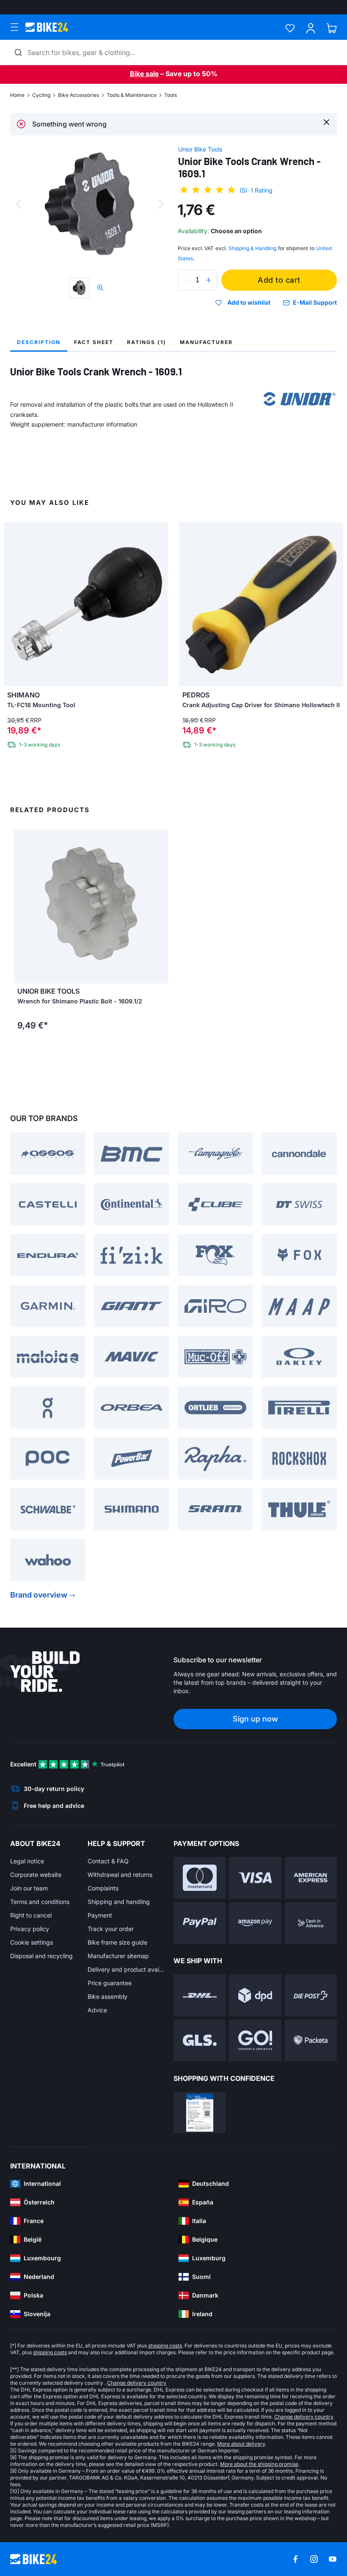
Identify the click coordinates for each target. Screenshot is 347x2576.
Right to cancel (31, 1915)
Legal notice (27, 1861)
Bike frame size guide (117, 1942)
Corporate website (36, 1875)
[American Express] (311, 1878)
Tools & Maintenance (132, 95)
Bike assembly (107, 1996)
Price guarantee (110, 1983)
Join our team (29, 1888)
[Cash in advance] (311, 1923)
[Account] (311, 28)
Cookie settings (32, 1942)
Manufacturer (206, 342)
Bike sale (144, 74)
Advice (97, 2010)
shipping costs (165, 2346)
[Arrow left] (22, 906)
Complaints (103, 1888)
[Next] (161, 204)
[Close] (326, 122)
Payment (100, 1915)
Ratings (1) (147, 342)
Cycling (41, 95)
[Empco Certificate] (200, 2113)
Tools (171, 95)
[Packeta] (311, 2040)
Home (17, 95)
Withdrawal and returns (120, 1875)
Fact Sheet (94, 342)
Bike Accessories (78, 95)
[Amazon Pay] (255, 1923)
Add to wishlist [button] (249, 303)
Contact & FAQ (108, 1861)
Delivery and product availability (126, 1969)
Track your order (111, 1929)
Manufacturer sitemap (118, 1956)
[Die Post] (311, 1995)
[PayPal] (200, 1923)
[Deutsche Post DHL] (200, 1995)
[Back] (18, 204)
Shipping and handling (119, 1902)
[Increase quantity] (209, 280)
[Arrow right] (160, 906)
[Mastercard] (200, 1878)
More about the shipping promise (259, 2464)
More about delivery (241, 2444)
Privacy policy (30, 1929)
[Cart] (332, 28)
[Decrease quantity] (186, 280)
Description (39, 342)
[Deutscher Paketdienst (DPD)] (255, 1995)
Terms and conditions (40, 1902)
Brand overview (39, 1595)
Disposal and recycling (41, 1956)
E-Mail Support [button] (315, 302)
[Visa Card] (255, 1878)
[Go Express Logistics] (255, 2040)
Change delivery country (137, 2383)
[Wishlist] (290, 28)
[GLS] (200, 2040)
